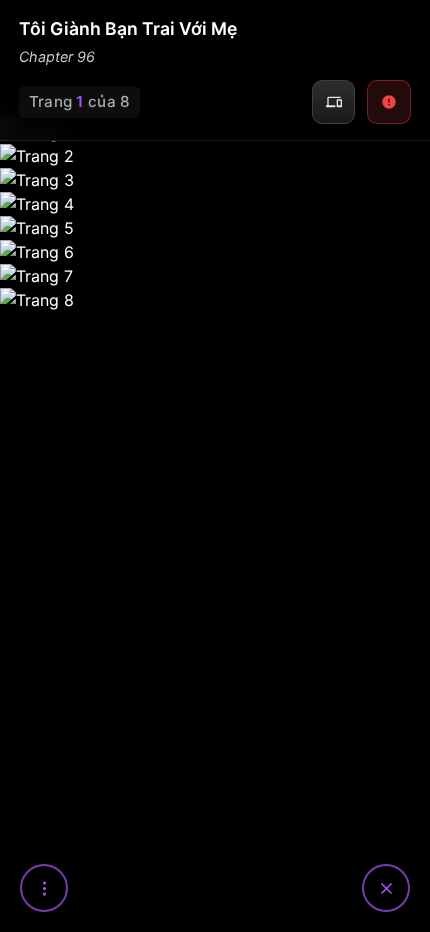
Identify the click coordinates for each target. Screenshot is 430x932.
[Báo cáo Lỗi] (389, 102)
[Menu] (44, 888)
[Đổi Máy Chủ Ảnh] (334, 102)
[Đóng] (386, 888)
